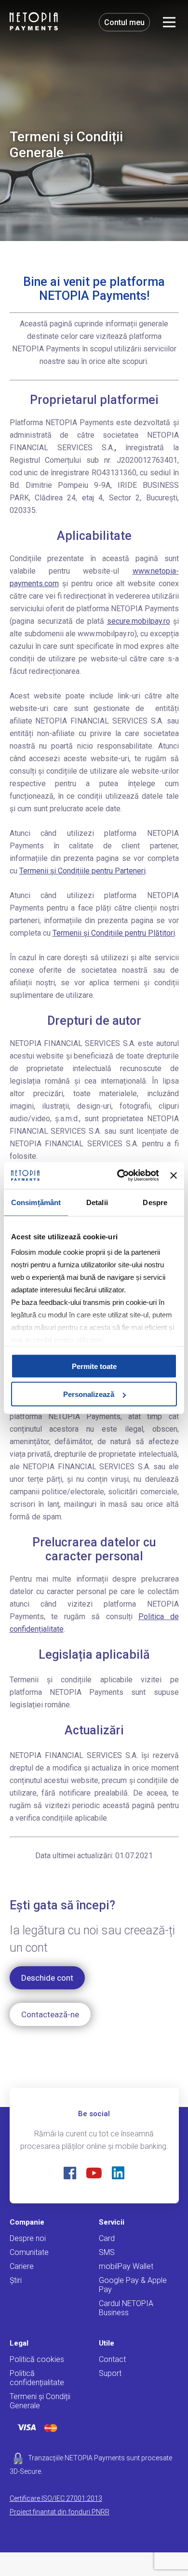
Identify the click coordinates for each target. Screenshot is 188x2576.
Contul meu (124, 22)
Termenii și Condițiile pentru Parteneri (82, 871)
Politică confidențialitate (37, 2378)
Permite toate (94, 1366)
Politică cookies (37, 2359)
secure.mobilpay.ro (139, 621)
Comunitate (29, 2252)
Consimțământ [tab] (36, 1202)
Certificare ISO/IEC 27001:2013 (56, 2498)
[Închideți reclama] (174, 1175)
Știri (16, 2280)
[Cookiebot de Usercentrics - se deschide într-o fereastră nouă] (120, 1176)
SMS (107, 2252)
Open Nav (169, 22)
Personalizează (89, 1394)
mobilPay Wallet (126, 2266)
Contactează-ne (50, 2014)
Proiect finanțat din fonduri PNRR (60, 2512)
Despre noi (28, 2238)
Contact (112, 2359)
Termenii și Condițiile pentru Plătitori (114, 933)
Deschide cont (47, 1978)
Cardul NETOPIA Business (126, 2308)
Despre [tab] (155, 1202)
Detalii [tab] (97, 1202)
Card (107, 2238)
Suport (110, 2373)
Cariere (22, 2266)
